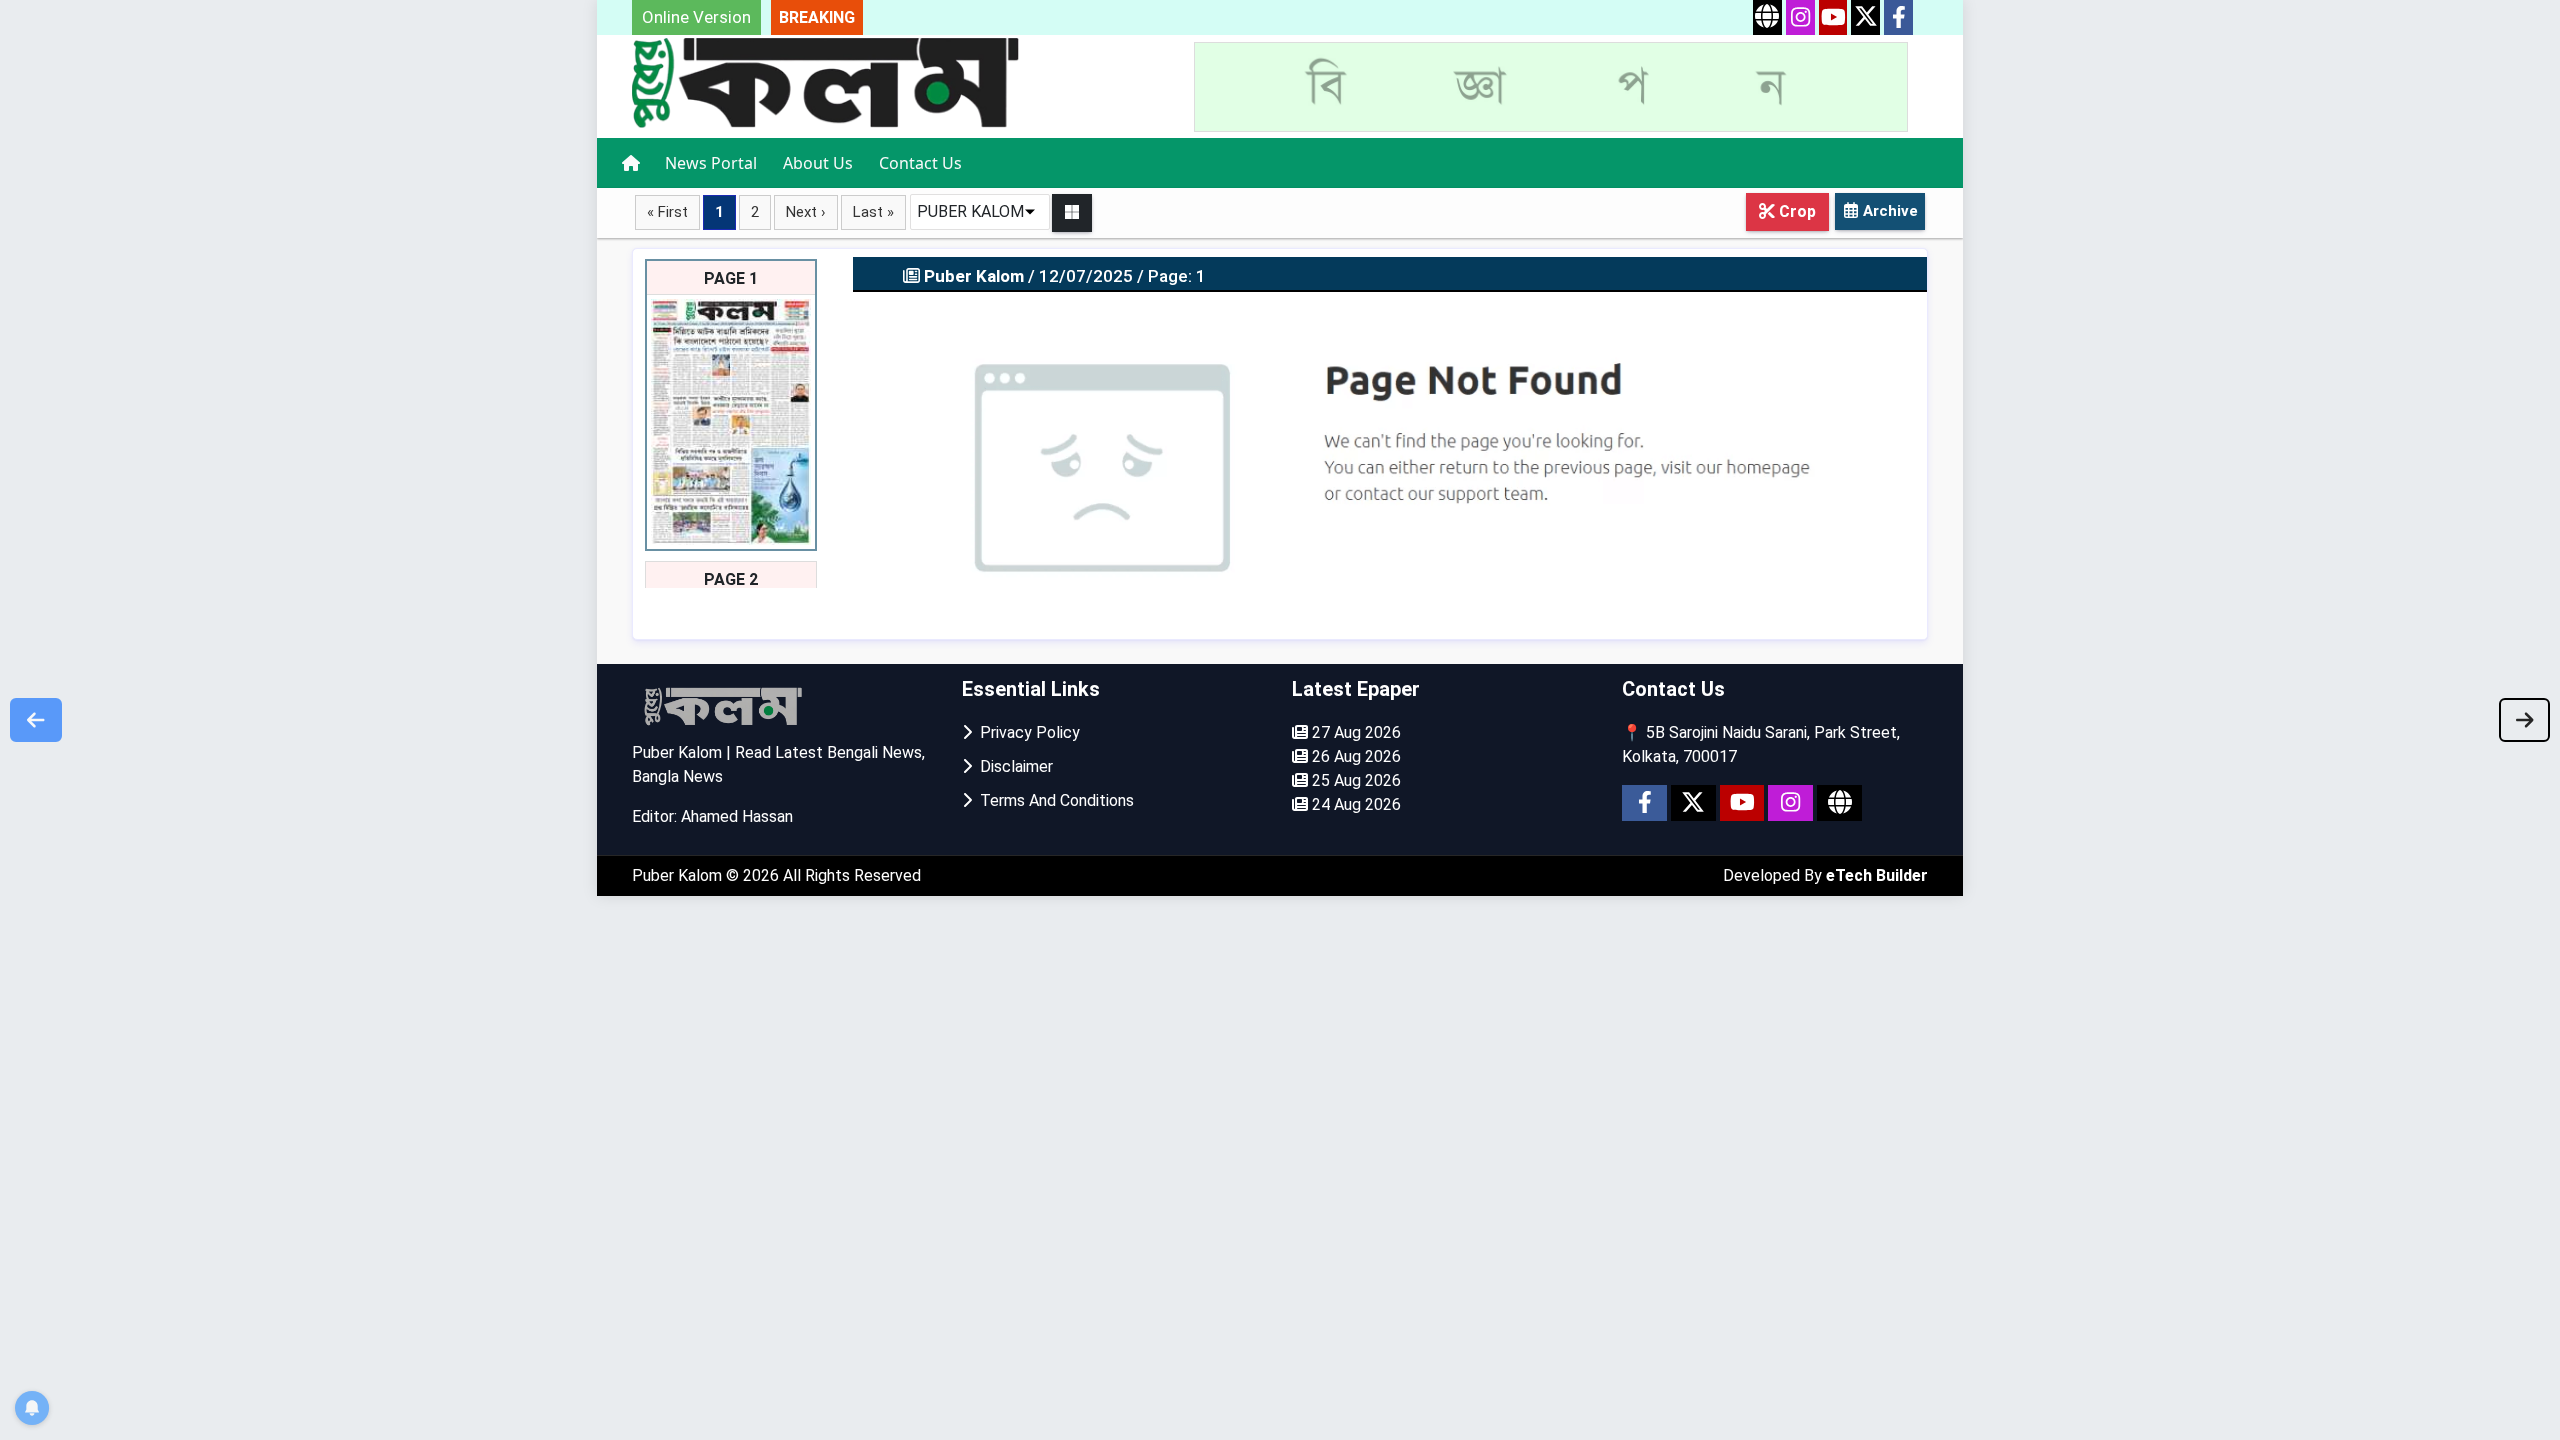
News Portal (711, 163)
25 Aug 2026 (1354, 780)
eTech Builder (1877, 875)
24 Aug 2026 (1354, 804)
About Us (818, 163)
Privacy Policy (1026, 732)
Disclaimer (1012, 766)
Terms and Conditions (1053, 800)
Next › (806, 212)
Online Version (696, 17)
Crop (1795, 211)
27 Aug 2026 (1354, 732)
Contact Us (920, 163)
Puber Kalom (679, 875)
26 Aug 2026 (1354, 756)
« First (667, 212)
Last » (873, 212)
